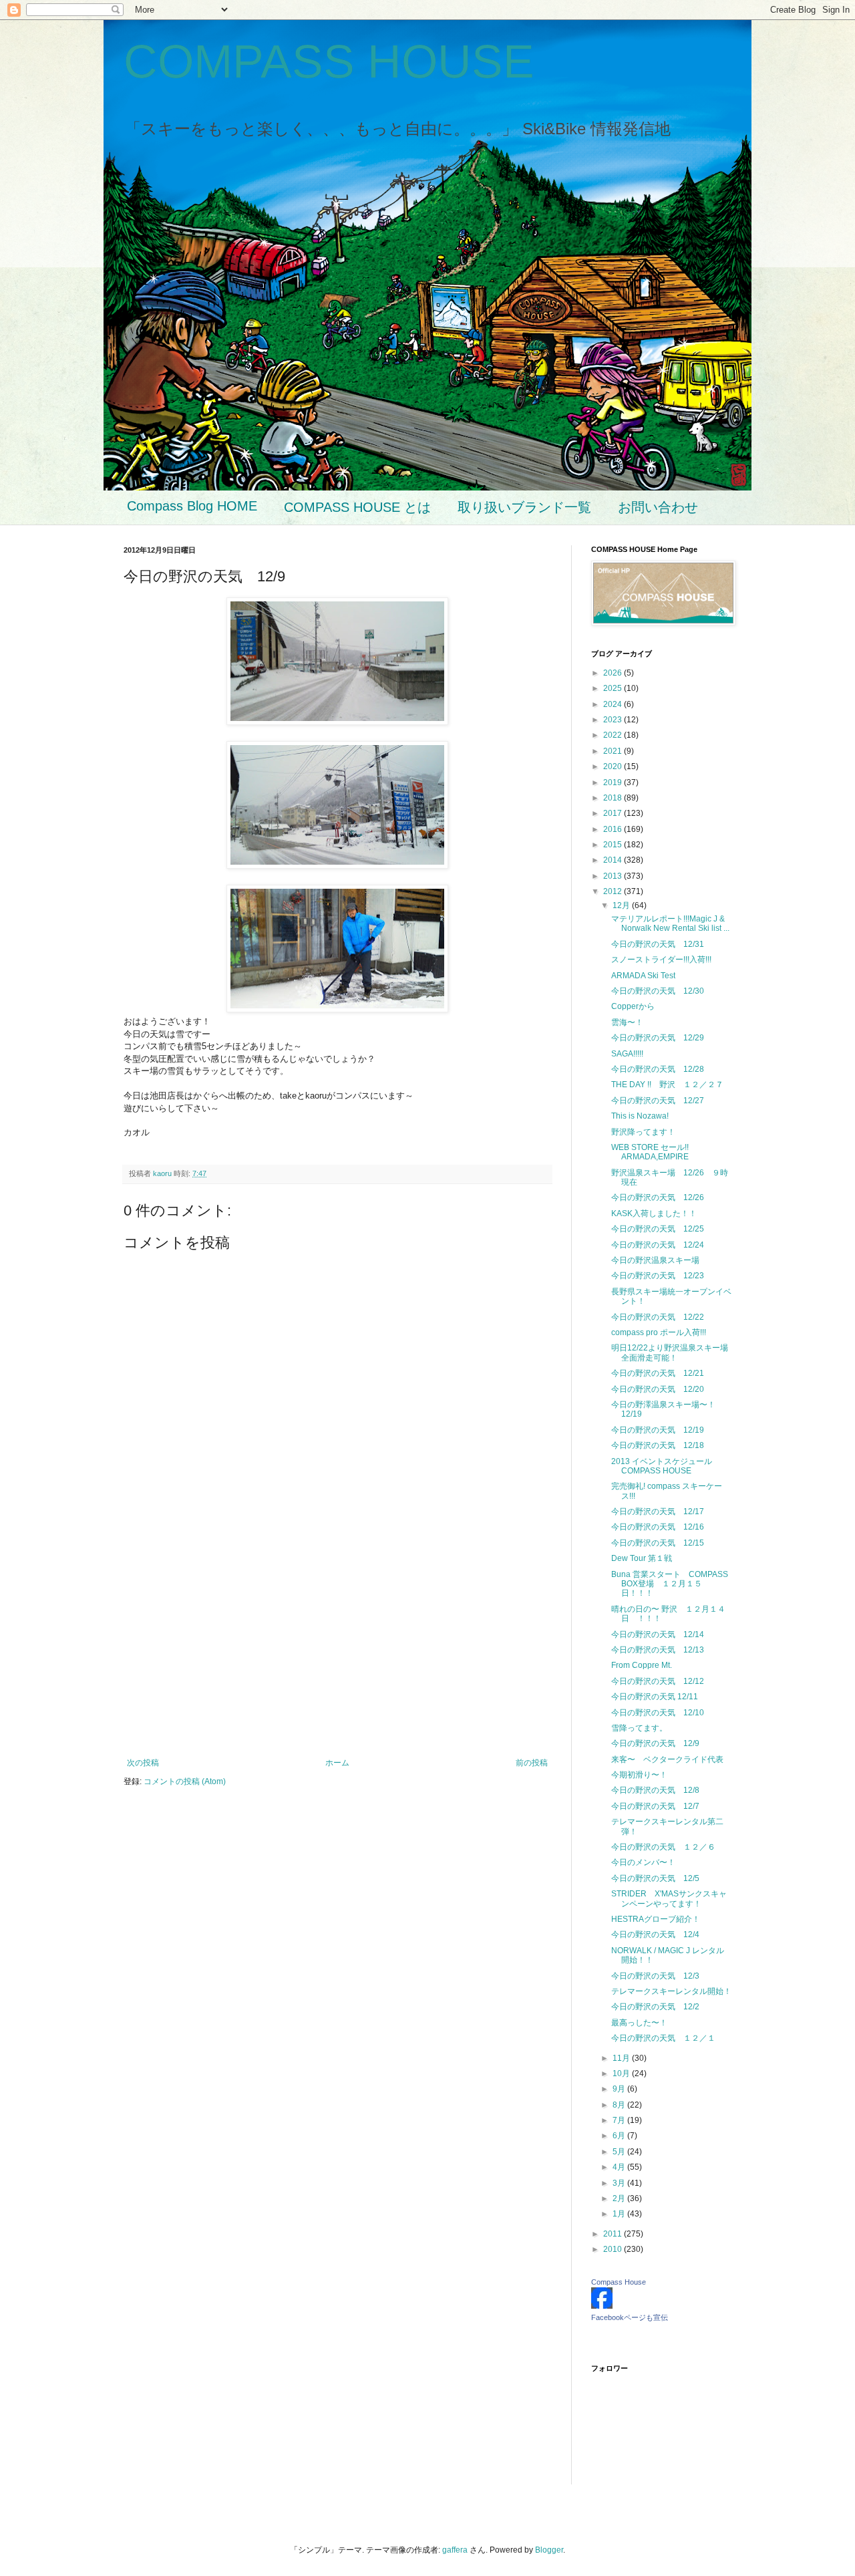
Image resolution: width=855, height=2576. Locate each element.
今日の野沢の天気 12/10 (658, 1713)
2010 (614, 2249)
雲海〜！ (627, 1022)
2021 (614, 751)
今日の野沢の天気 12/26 (658, 1197)
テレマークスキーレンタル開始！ (671, 1991)
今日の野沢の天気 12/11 (655, 1697)
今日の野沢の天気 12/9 (655, 1743)
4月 (620, 2167)
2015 (614, 845)
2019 (614, 782)
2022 (614, 735)
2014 (614, 860)
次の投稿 (143, 1763)
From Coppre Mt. (642, 1665)
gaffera (455, 2550)
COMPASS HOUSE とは (357, 507)
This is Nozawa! (640, 1116)
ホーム (337, 1763)
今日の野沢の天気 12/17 (658, 1512)
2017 (614, 813)
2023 (614, 720)
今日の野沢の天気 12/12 (658, 1681)
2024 (614, 704)
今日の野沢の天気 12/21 (658, 1373)
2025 (614, 688)
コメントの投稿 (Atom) (185, 1781)
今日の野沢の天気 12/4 (655, 1935)
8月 (620, 2105)
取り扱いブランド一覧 (524, 507)
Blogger (549, 2550)
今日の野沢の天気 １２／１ (663, 2038)
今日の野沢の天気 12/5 (655, 1878)
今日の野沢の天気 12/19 (658, 1430)
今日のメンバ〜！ (643, 1862)
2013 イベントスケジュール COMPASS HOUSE (666, 1466)
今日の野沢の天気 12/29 (658, 1038)
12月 (622, 905)
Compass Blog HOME (192, 506)
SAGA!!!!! (627, 1054)
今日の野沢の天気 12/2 (655, 2007)
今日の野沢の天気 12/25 (658, 1229)
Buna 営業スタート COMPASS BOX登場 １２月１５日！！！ (670, 1584)
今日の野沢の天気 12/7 (655, 1806)
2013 (614, 876)
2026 (614, 673)
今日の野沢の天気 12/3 (655, 1976)
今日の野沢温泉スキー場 (659, 1260)
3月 (620, 2183)
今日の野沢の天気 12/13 (658, 1650)
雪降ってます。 (639, 1728)
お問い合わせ (658, 507)
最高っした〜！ (639, 2023)
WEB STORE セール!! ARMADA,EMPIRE (650, 1152)
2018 (614, 798)
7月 (620, 2120)
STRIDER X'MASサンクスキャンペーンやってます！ (669, 1898)
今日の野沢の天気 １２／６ (663, 1847)
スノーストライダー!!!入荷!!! (661, 960)
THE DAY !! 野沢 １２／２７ (667, 1085)
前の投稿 (532, 1763)
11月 (622, 2058)
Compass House (619, 2282)
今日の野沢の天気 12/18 (658, 1445)
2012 (614, 891)
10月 (622, 2073)
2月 (620, 2198)
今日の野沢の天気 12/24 (658, 1245)
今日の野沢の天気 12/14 (658, 1634)
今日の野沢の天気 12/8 (655, 1790)
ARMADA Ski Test (643, 976)
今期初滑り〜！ (639, 1775)
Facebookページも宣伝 (630, 2317)
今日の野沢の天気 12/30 (658, 991)
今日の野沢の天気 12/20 (658, 1389)
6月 (620, 2136)
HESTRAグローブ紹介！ (656, 1919)
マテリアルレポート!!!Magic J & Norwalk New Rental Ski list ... (670, 923)
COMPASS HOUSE (329, 61)
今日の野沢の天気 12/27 (658, 1101)
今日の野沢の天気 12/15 (658, 1543)
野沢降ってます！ (643, 1132)
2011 (614, 2234)
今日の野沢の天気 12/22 (658, 1317)
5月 (620, 2152)
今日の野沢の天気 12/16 (658, 1527)
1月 (620, 2214)
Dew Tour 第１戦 (642, 1558)
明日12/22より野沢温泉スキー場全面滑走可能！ (670, 1352)
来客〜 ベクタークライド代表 (667, 1759)
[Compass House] (602, 2306)
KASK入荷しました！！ (654, 1213)
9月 (620, 2089)
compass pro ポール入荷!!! (659, 1332)
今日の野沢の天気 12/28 (658, 1069)
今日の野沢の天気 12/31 (658, 944)
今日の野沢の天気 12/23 (658, 1276)
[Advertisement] (337, 1648)
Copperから (633, 1006)
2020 (614, 766)
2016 (614, 829)
